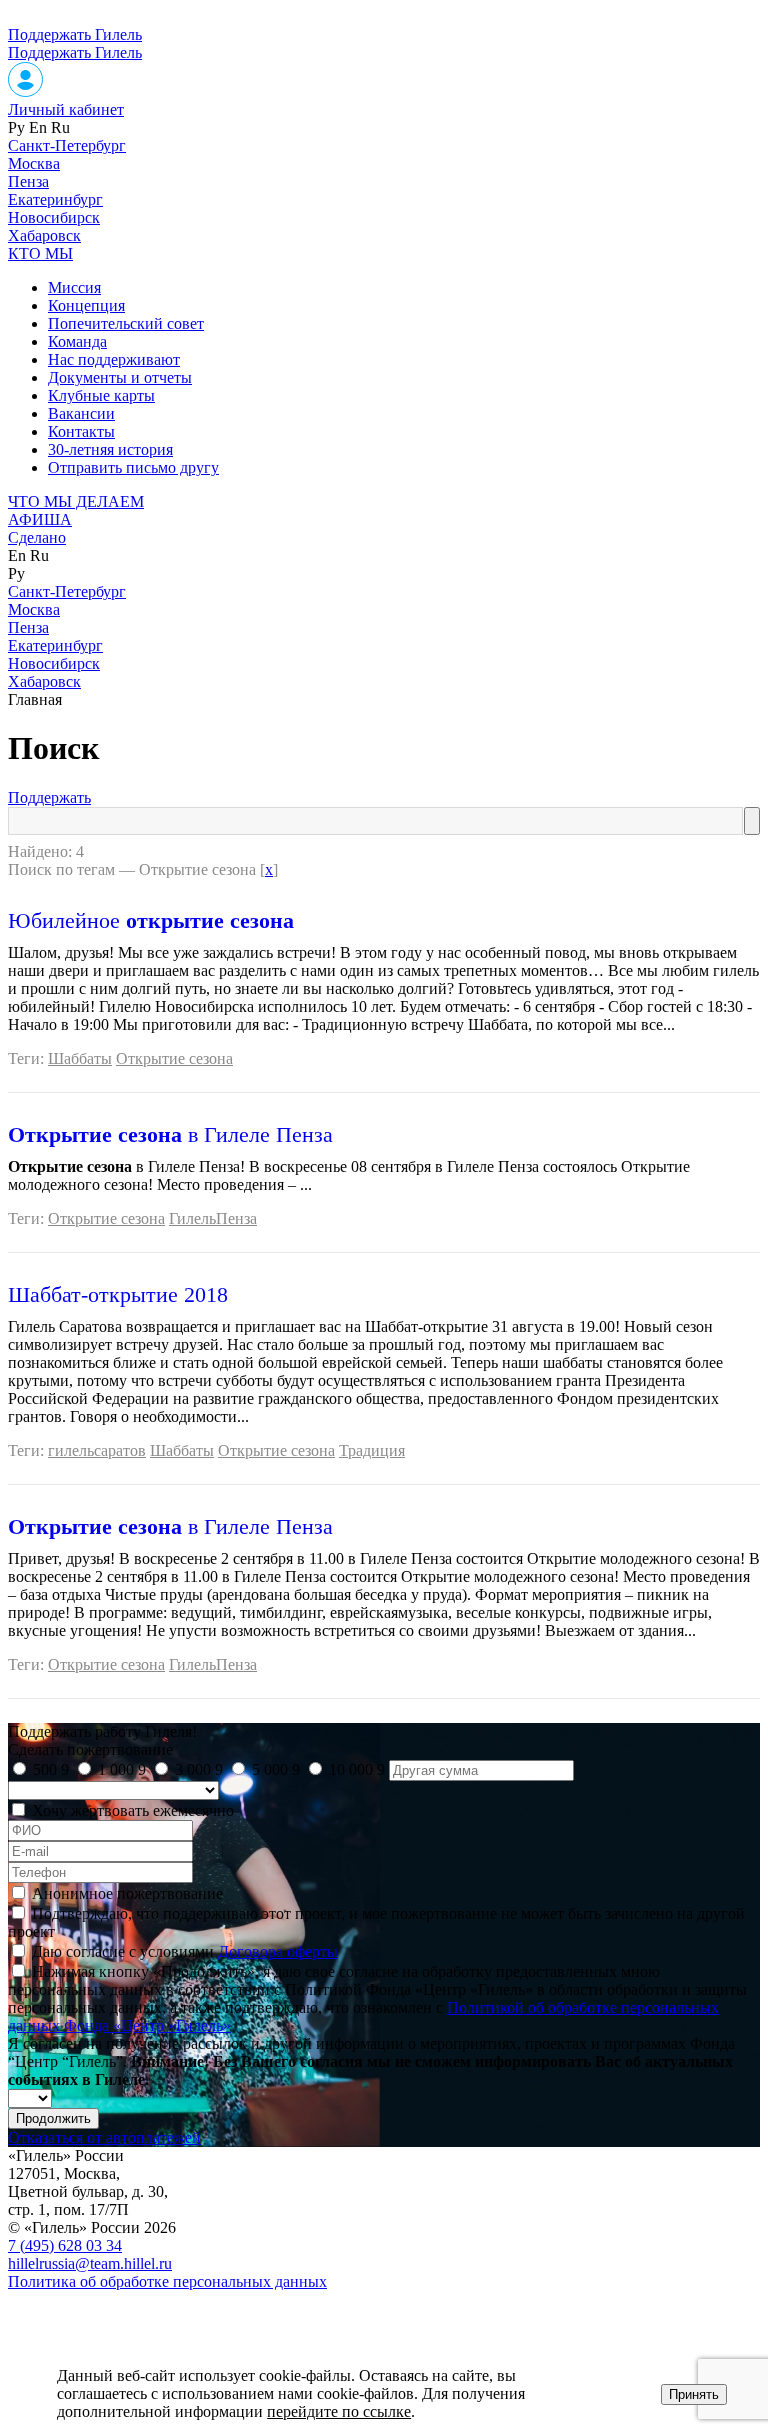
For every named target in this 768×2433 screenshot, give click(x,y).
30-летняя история (110, 449)
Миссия (74, 287)
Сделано (37, 537)
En (38, 127)
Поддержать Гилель (75, 34)
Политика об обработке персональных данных (167, 2281)
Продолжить (53, 2118)
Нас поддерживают (114, 359)
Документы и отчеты (120, 377)
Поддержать (49, 797)
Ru (60, 127)
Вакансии (81, 413)
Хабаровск (44, 235)
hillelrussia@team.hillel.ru (90, 2263)
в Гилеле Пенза (170, 1134)
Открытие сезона (174, 1058)
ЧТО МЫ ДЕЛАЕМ (76, 501)
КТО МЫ (40, 253)
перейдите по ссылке (339, 2411)
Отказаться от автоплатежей (104, 2137)
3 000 (199, 1769)
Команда (77, 341)
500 (51, 1769)
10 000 (357, 1769)
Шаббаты (80, 1058)
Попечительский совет (126, 323)
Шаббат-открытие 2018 (118, 1294)
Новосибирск (54, 217)
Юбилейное (151, 920)
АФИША (40, 519)
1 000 (122, 1769)
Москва (34, 163)
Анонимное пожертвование (127, 1893)
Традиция (372, 1450)
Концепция (86, 305)
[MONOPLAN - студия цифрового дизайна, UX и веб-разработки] (64, 2315)
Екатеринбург (55, 199)
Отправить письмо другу (133, 467)
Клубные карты (101, 395)
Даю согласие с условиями (185, 1951)
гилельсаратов (97, 1450)
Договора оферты (278, 1951)
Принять (694, 2394)
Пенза (28, 181)
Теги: (28, 1058)
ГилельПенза (213, 1218)
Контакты (81, 431)
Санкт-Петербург (67, 145)
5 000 (276, 1769)
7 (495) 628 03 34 (65, 2245)
